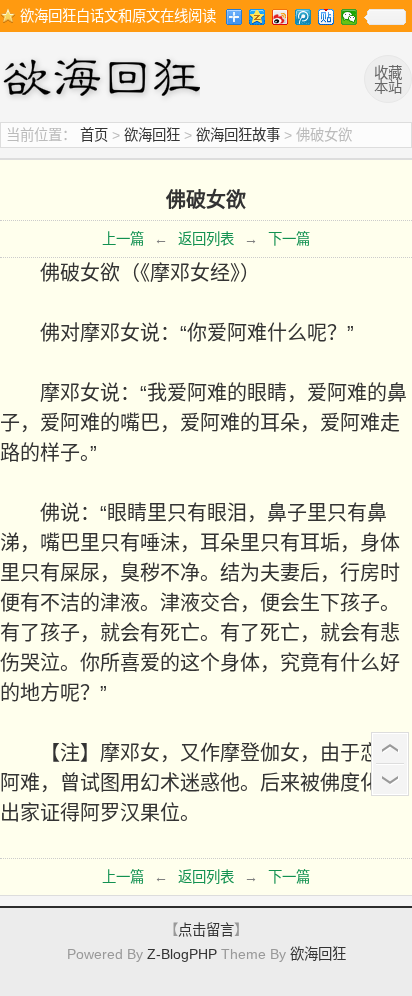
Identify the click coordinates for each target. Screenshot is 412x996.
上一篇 (123, 239)
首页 (94, 135)
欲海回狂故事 (238, 135)
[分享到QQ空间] (257, 17)
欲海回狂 (105, 80)
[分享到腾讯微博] (303, 17)
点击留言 (206, 930)
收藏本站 (388, 80)
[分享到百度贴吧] (326, 17)
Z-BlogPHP (182, 954)
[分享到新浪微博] (280, 17)
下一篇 (289, 239)
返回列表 (206, 239)
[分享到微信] (349, 17)
